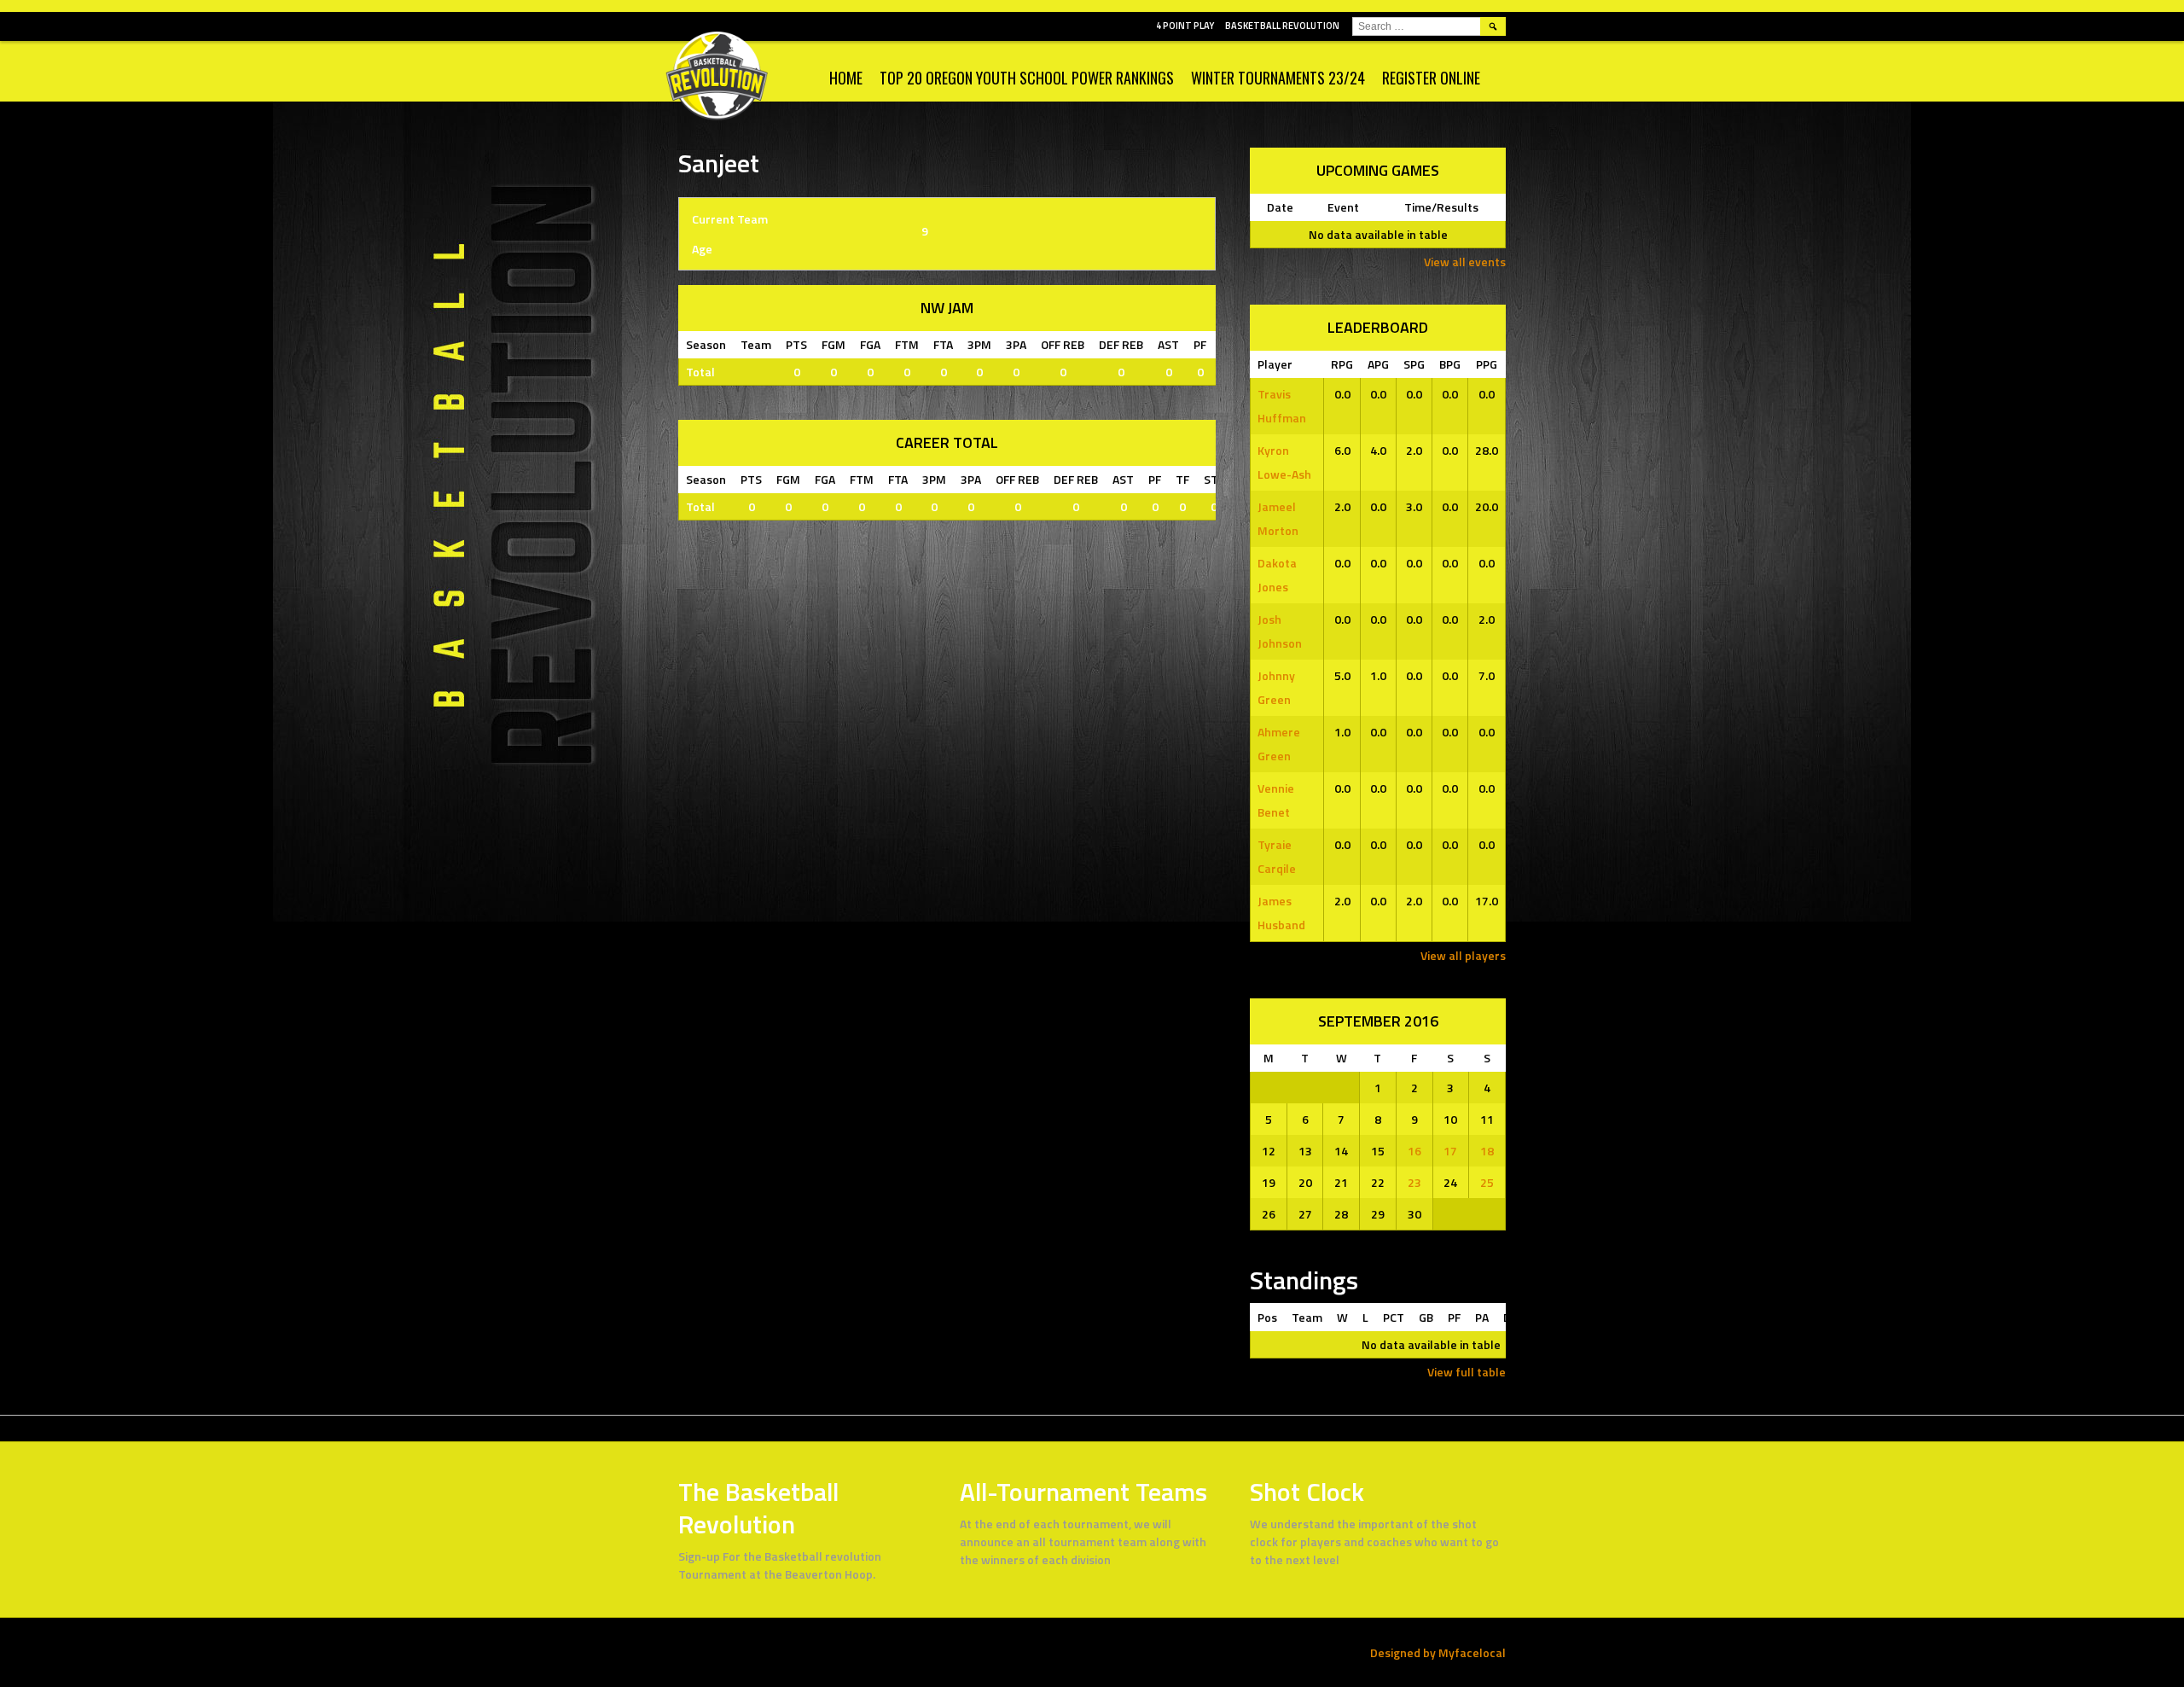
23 (1414, 1182)
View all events (1465, 262)
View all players (1463, 955)
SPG (1414, 364)
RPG (1342, 364)
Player (1275, 364)
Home (846, 78)
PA (1482, 1317)
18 (1487, 1151)
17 (1450, 1151)
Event (1343, 207)
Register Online (1431, 78)
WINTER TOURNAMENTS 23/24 (1278, 78)
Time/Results (1441, 207)
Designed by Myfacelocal (1438, 1652)
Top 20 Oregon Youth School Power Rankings (1027, 78)
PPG (1487, 364)
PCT (1394, 1317)
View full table (1467, 1372)
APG (1378, 364)
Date (1280, 207)
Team (1307, 1317)
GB (1426, 1317)
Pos (1267, 1317)
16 (1414, 1151)
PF (1454, 1317)
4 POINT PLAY (1185, 26)
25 (1487, 1182)
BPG (1450, 364)
